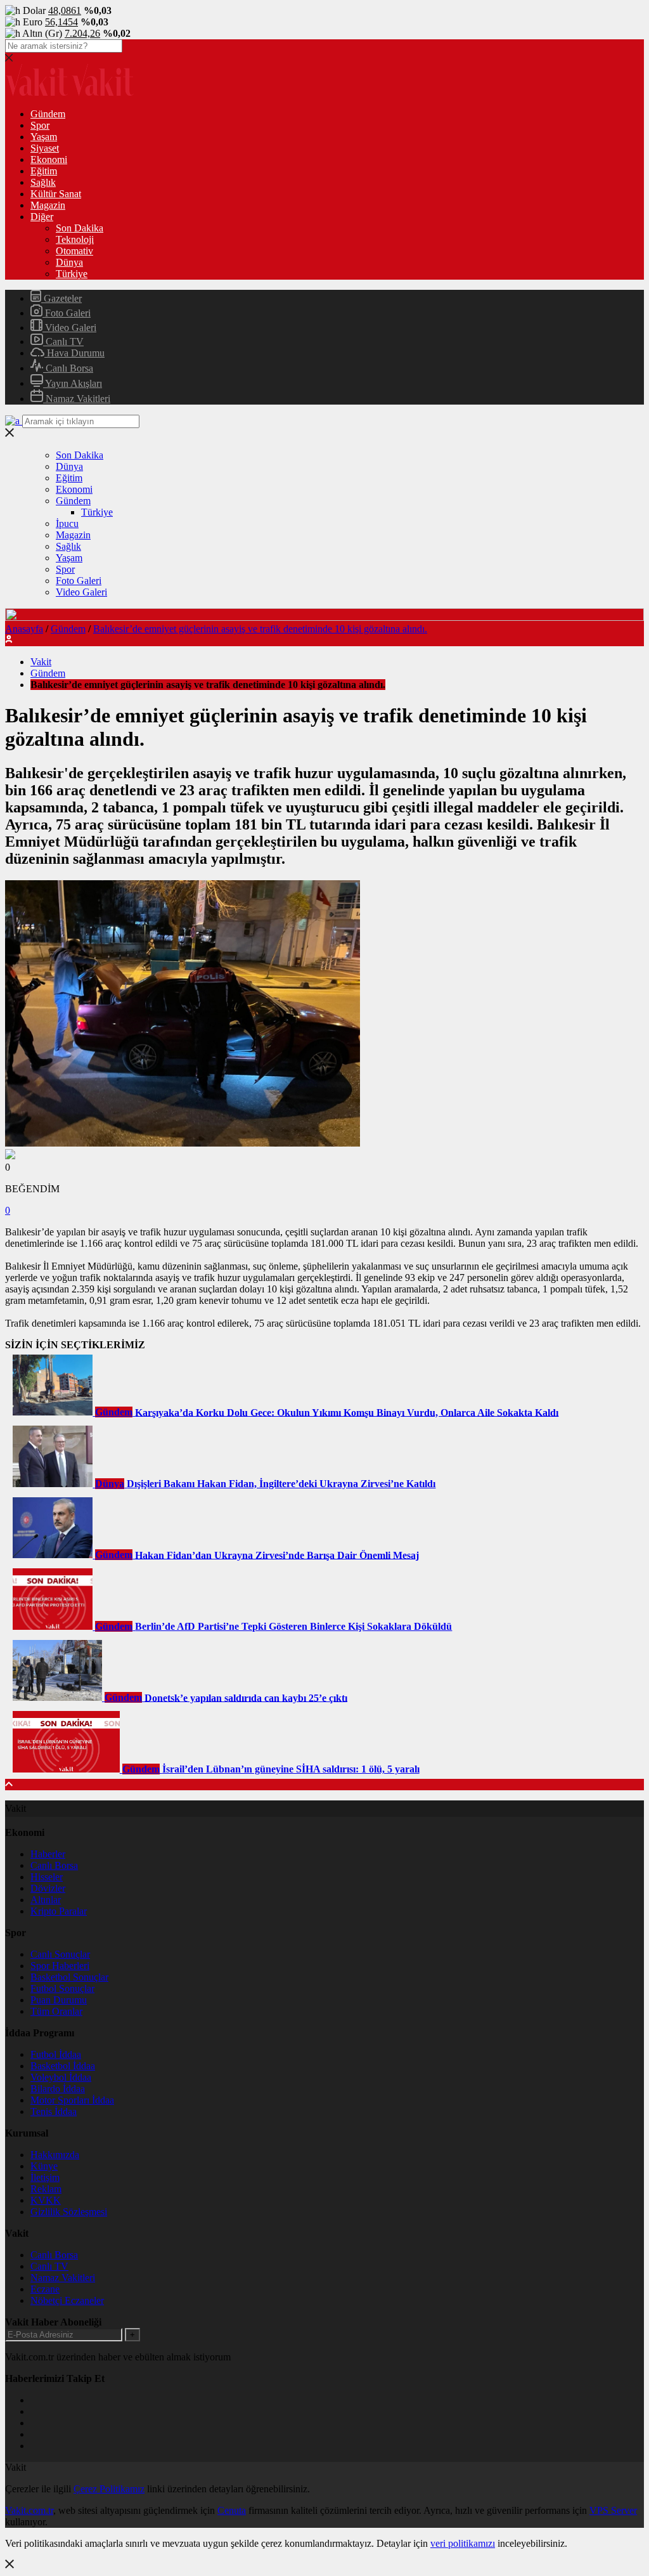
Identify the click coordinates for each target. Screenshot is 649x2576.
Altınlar (46, 1900)
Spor (40, 125)
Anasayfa (24, 629)
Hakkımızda (55, 2155)
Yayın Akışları (73, 383)
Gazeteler (61, 298)
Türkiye (72, 274)
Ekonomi (49, 159)
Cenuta (232, 2510)
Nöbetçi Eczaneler (67, 2300)
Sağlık (43, 182)
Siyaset (45, 148)
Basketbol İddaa (63, 2066)
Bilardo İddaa (58, 2089)
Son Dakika (80, 228)
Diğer (42, 217)
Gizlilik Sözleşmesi (69, 2212)
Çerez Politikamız (109, 2489)
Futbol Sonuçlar (62, 1988)
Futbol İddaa (56, 2054)
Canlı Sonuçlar (60, 1954)
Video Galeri (69, 328)
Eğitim (44, 171)
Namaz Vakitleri (77, 399)
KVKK (46, 2200)
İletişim (45, 2177)
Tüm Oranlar (56, 2011)
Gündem (48, 114)
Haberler (48, 1854)
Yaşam (44, 137)
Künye (44, 2166)
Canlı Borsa (68, 368)
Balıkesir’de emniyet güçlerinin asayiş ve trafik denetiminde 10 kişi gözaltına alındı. (260, 629)
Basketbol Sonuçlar (69, 1977)
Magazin (48, 205)
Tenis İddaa (54, 2111)
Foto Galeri (67, 313)
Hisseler (47, 1877)
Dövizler (48, 1888)
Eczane (45, 2289)
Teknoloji (75, 239)
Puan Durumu (59, 2000)
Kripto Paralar (59, 1911)
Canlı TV (63, 342)
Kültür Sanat (56, 194)
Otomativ (74, 251)
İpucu (67, 524)
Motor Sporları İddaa (72, 2100)
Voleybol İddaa (61, 2077)
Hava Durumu (74, 353)
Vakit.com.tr (29, 2510)
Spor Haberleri (60, 1966)
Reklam (46, 2189)
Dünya (69, 262)
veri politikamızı (463, 2543)
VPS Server (613, 2510)
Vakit (41, 662)
